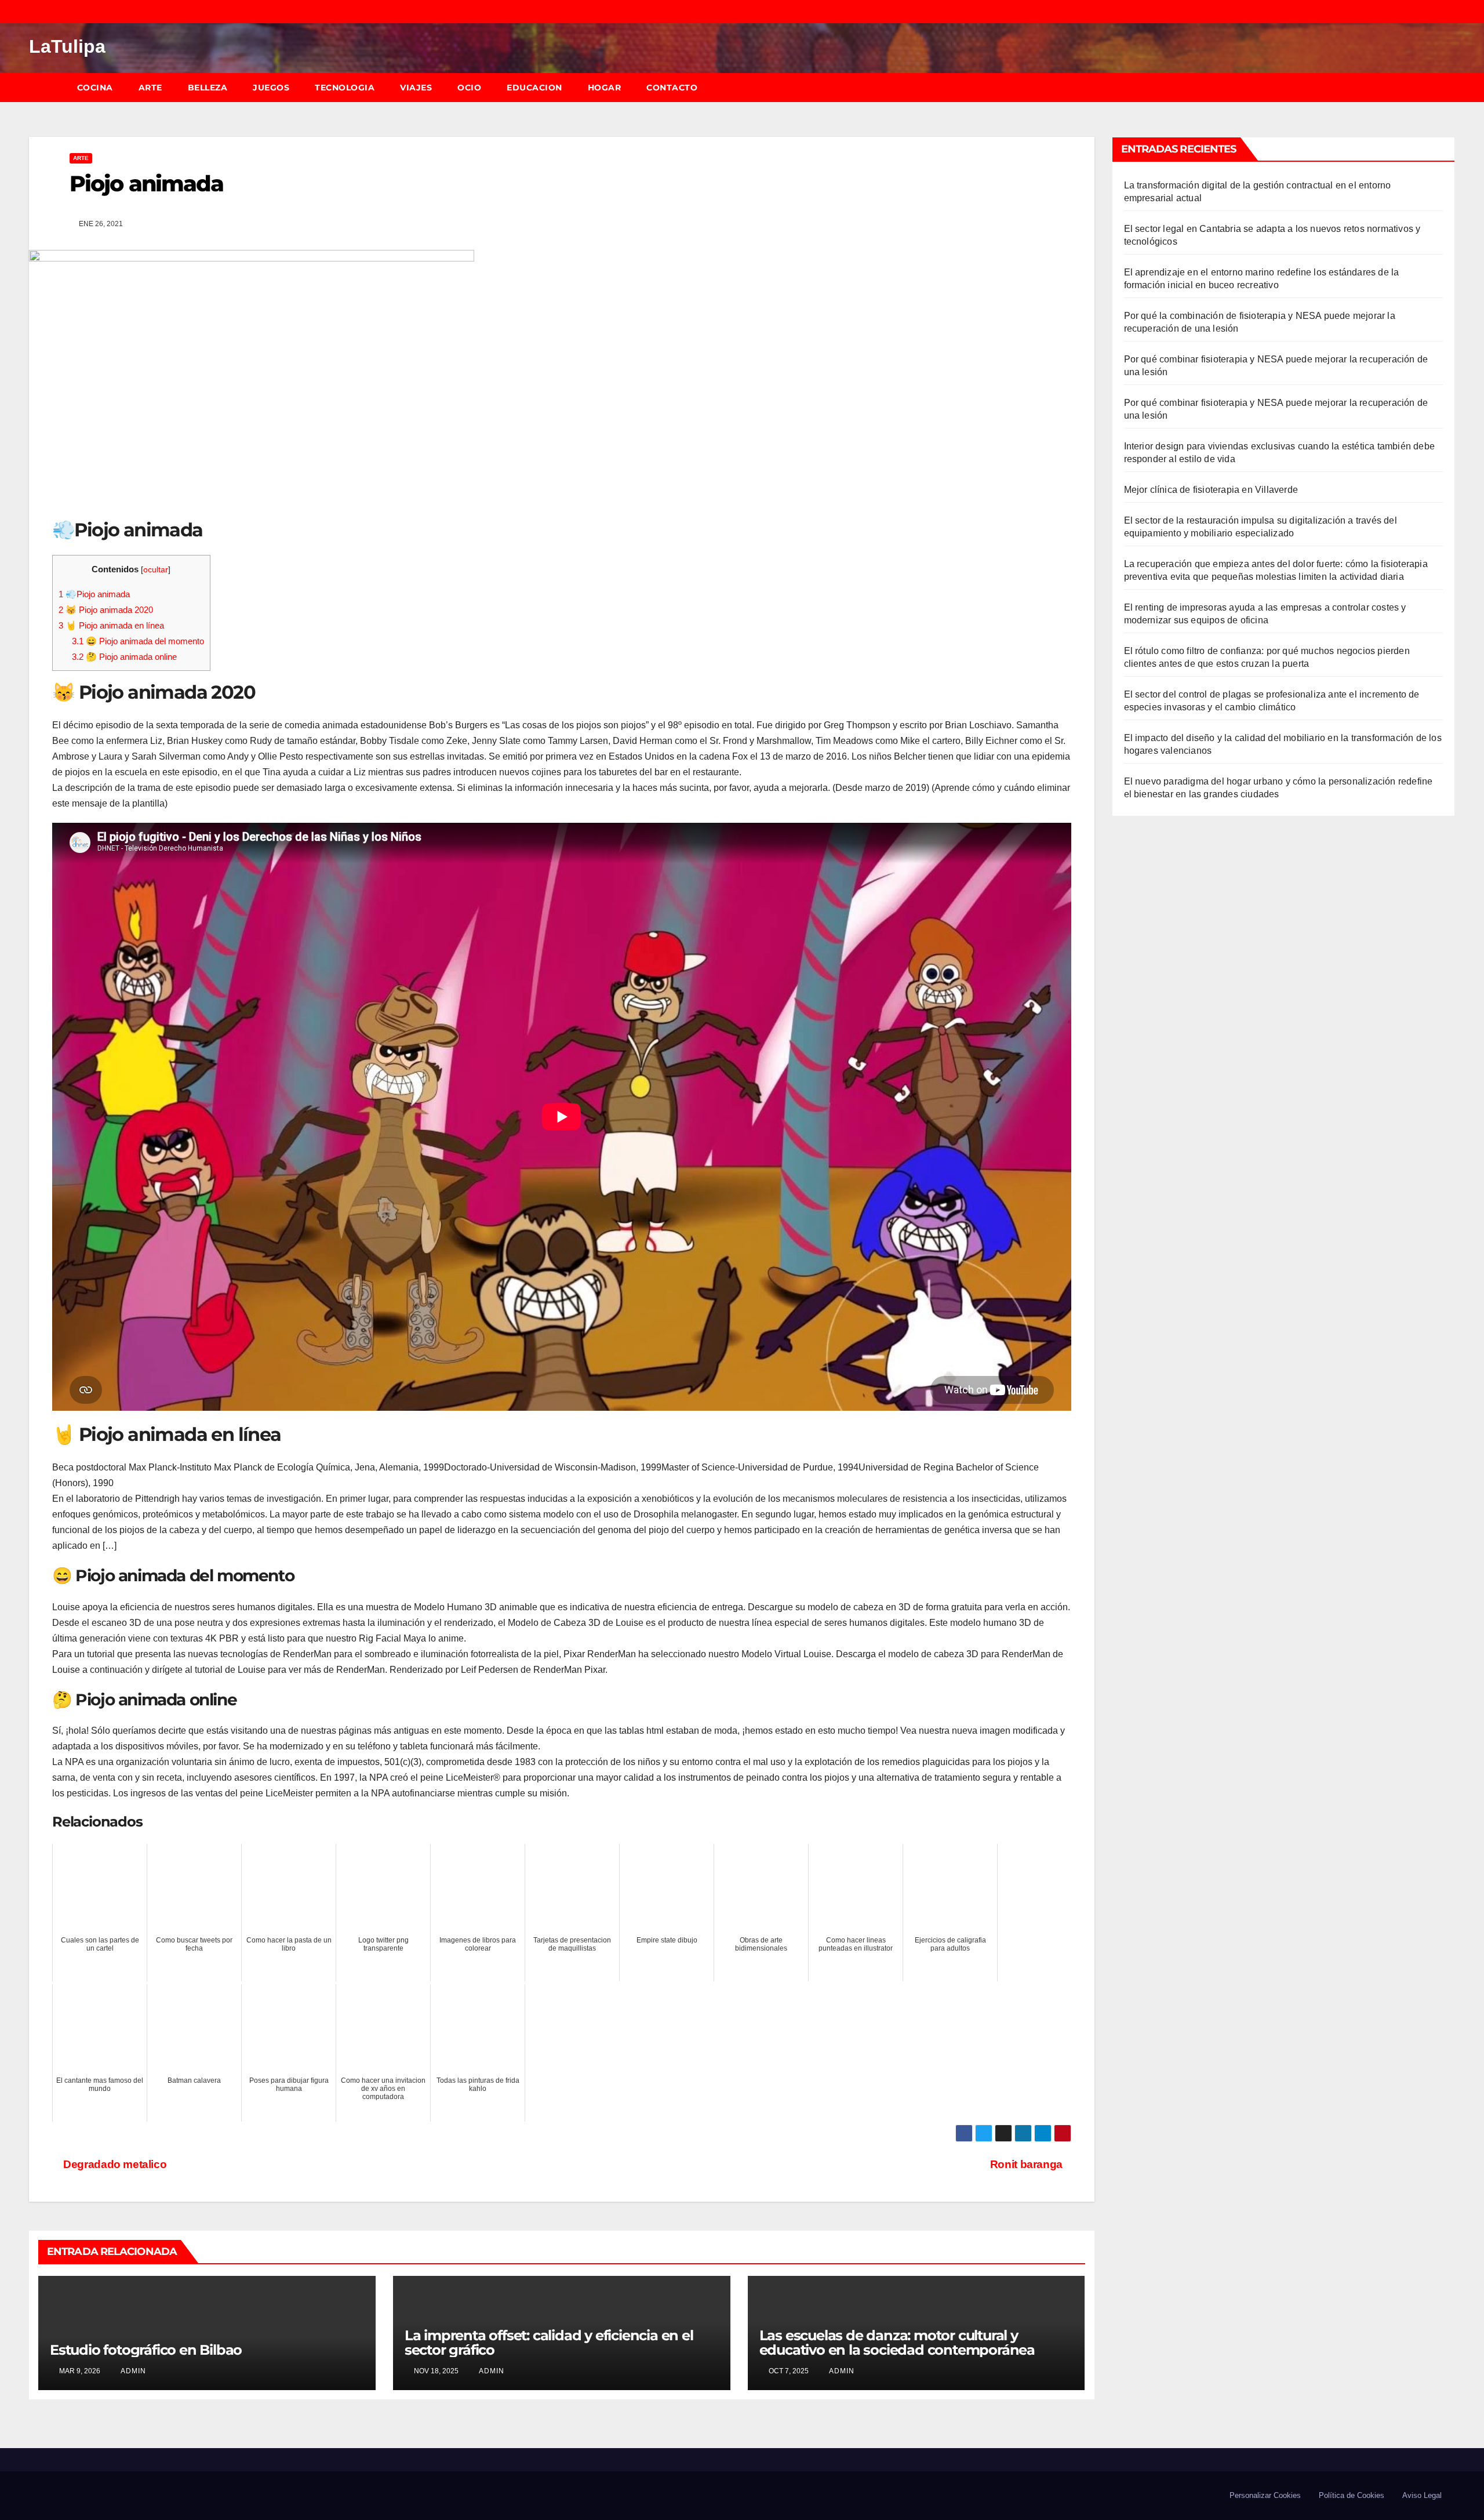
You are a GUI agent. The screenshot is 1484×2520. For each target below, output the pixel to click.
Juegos (271, 88)
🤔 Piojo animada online (124, 657)
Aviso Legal (1422, 2495)
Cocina (95, 88)
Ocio (469, 88)
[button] (1452, 87)
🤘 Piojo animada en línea (111, 625)
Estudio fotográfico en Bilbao (146, 2350)
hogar (605, 88)
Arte (150, 88)
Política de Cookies (1352, 2495)
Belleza (208, 88)
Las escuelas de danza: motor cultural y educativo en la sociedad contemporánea (897, 2343)
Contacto (672, 88)
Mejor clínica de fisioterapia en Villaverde (1211, 490)
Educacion (534, 88)
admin (132, 2371)
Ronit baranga (1026, 2164)
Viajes (416, 88)
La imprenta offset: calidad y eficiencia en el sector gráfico (549, 2343)
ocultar (156, 570)
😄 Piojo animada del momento (138, 641)
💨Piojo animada (94, 594)
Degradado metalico (114, 2164)
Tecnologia (345, 88)
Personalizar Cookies (1265, 2495)
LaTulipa (67, 46)
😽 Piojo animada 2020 (106, 610)
